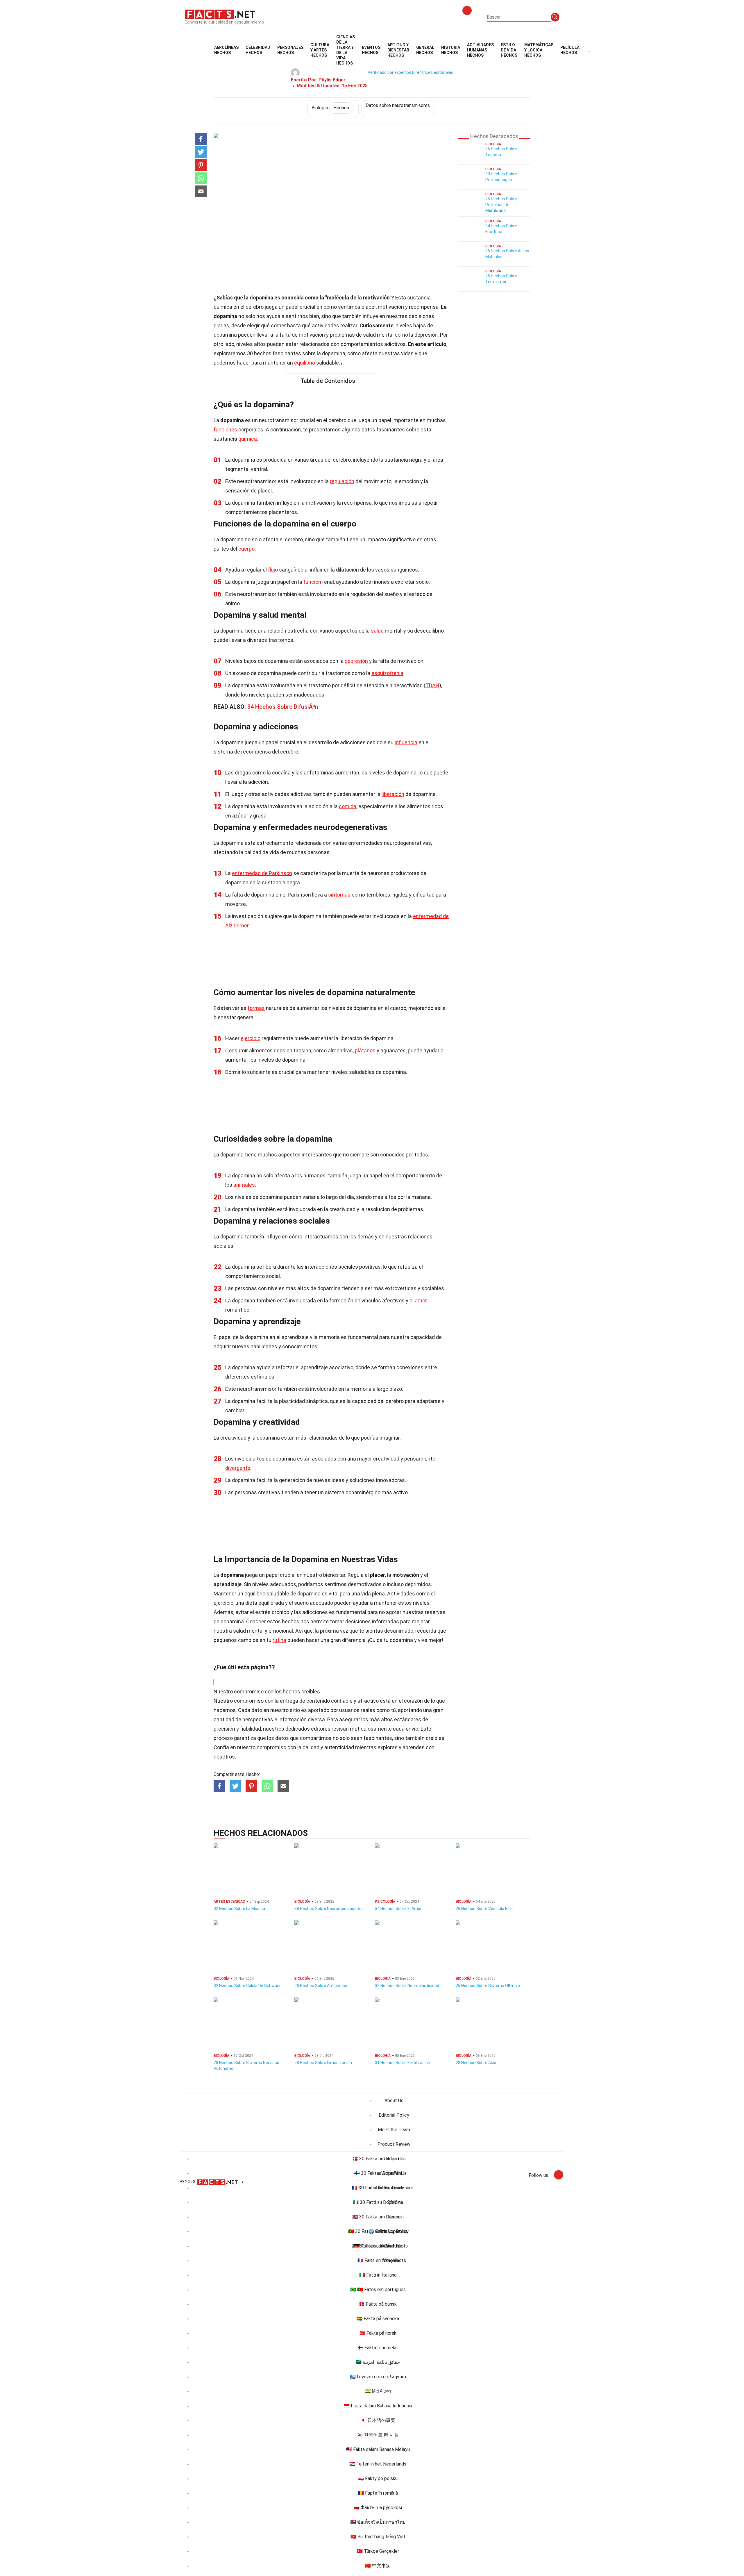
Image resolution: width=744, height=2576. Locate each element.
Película (570, 50)
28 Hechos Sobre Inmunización (323, 2063)
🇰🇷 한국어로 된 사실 (378, 2435)
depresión (356, 661)
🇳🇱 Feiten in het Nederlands (378, 2464)
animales (244, 1185)
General (425, 50)
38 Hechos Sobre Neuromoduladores (329, 1909)
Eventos (371, 50)
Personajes (290, 50)
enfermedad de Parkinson (262, 873)
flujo (273, 570)
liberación (393, 794)
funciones (225, 430)
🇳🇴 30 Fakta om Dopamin (378, 2217)
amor (421, 1301)
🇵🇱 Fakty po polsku (378, 2478)
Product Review (394, 2144)
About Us (394, 2101)
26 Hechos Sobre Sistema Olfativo (488, 1986)
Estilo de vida (509, 50)
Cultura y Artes (320, 50)
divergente (238, 1468)
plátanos (365, 1050)
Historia (451, 50)
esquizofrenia (387, 673)
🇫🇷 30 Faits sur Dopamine (378, 2188)
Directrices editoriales (433, 72)
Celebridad (258, 50)
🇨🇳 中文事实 (378, 2566)
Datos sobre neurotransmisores (398, 105)
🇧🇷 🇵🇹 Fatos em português (378, 2290)
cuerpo (246, 549)
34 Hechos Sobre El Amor (398, 1909)
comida (348, 806)
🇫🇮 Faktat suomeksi (378, 2348)
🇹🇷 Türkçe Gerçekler (378, 2551)
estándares (408, 1719)
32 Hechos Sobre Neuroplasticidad (407, 1986)
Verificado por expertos (389, 72)
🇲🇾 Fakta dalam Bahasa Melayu (378, 2449)
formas (256, 1008)
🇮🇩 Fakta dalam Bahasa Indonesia (378, 2406)
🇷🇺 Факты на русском (378, 2508)
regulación (342, 481)
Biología (330, 108)
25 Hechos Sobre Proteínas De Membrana (501, 205)
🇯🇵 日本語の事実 (378, 2420)
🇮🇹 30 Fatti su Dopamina (378, 2202)
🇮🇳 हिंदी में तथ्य (378, 2391)
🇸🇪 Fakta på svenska (378, 2319)
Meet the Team (394, 2130)
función (312, 582)
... (588, 50)
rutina (279, 1640)
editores (321, 1729)
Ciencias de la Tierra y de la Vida (346, 50)
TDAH (432, 685)
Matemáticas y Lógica (539, 50)
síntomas (339, 895)
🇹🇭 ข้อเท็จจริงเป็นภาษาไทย (378, 2522)
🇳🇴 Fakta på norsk (378, 2333)
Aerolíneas (226, 50)
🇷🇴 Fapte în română (378, 2493)
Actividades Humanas (480, 50)
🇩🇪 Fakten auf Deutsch (378, 2246)
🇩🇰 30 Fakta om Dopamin (378, 2159)
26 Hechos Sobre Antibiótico (321, 1986)
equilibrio (305, 363)
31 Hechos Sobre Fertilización (403, 2063)
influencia (406, 742)
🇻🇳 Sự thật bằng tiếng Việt (378, 2537)
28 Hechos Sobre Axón (477, 2063)
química (248, 439)
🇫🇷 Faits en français (378, 2260)
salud (377, 631)
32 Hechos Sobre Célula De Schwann (248, 1986)
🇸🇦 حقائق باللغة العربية (378, 2362)
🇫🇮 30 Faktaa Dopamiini (378, 2173)
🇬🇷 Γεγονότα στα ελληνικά (378, 2377)
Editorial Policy (394, 2115)
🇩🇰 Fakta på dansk (378, 2304)
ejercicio (251, 1038)
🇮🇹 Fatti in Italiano (378, 2275)
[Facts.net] (220, 14)
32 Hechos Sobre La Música (239, 1909)
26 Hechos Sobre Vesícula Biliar (485, 1909)
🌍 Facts (378, 2231)
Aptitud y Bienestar (398, 50)
